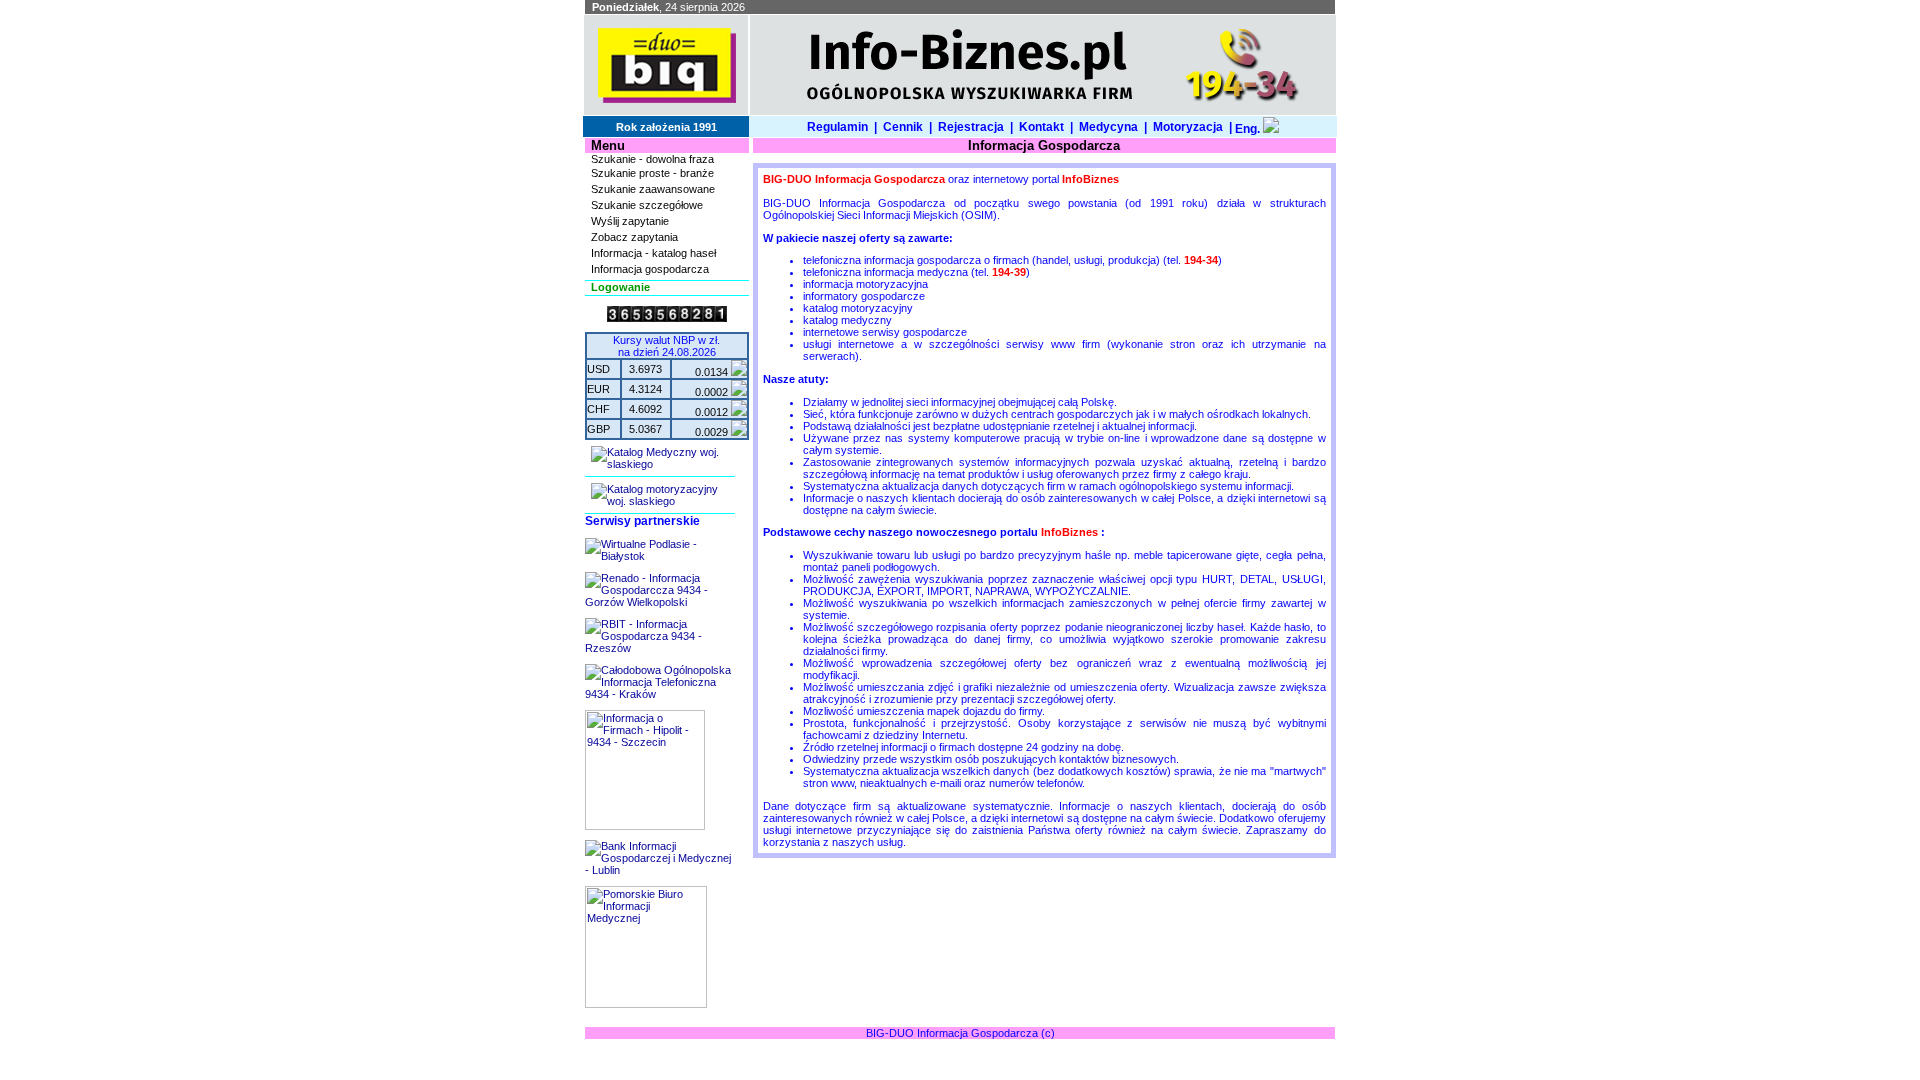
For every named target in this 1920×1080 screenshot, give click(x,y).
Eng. (1247, 129)
